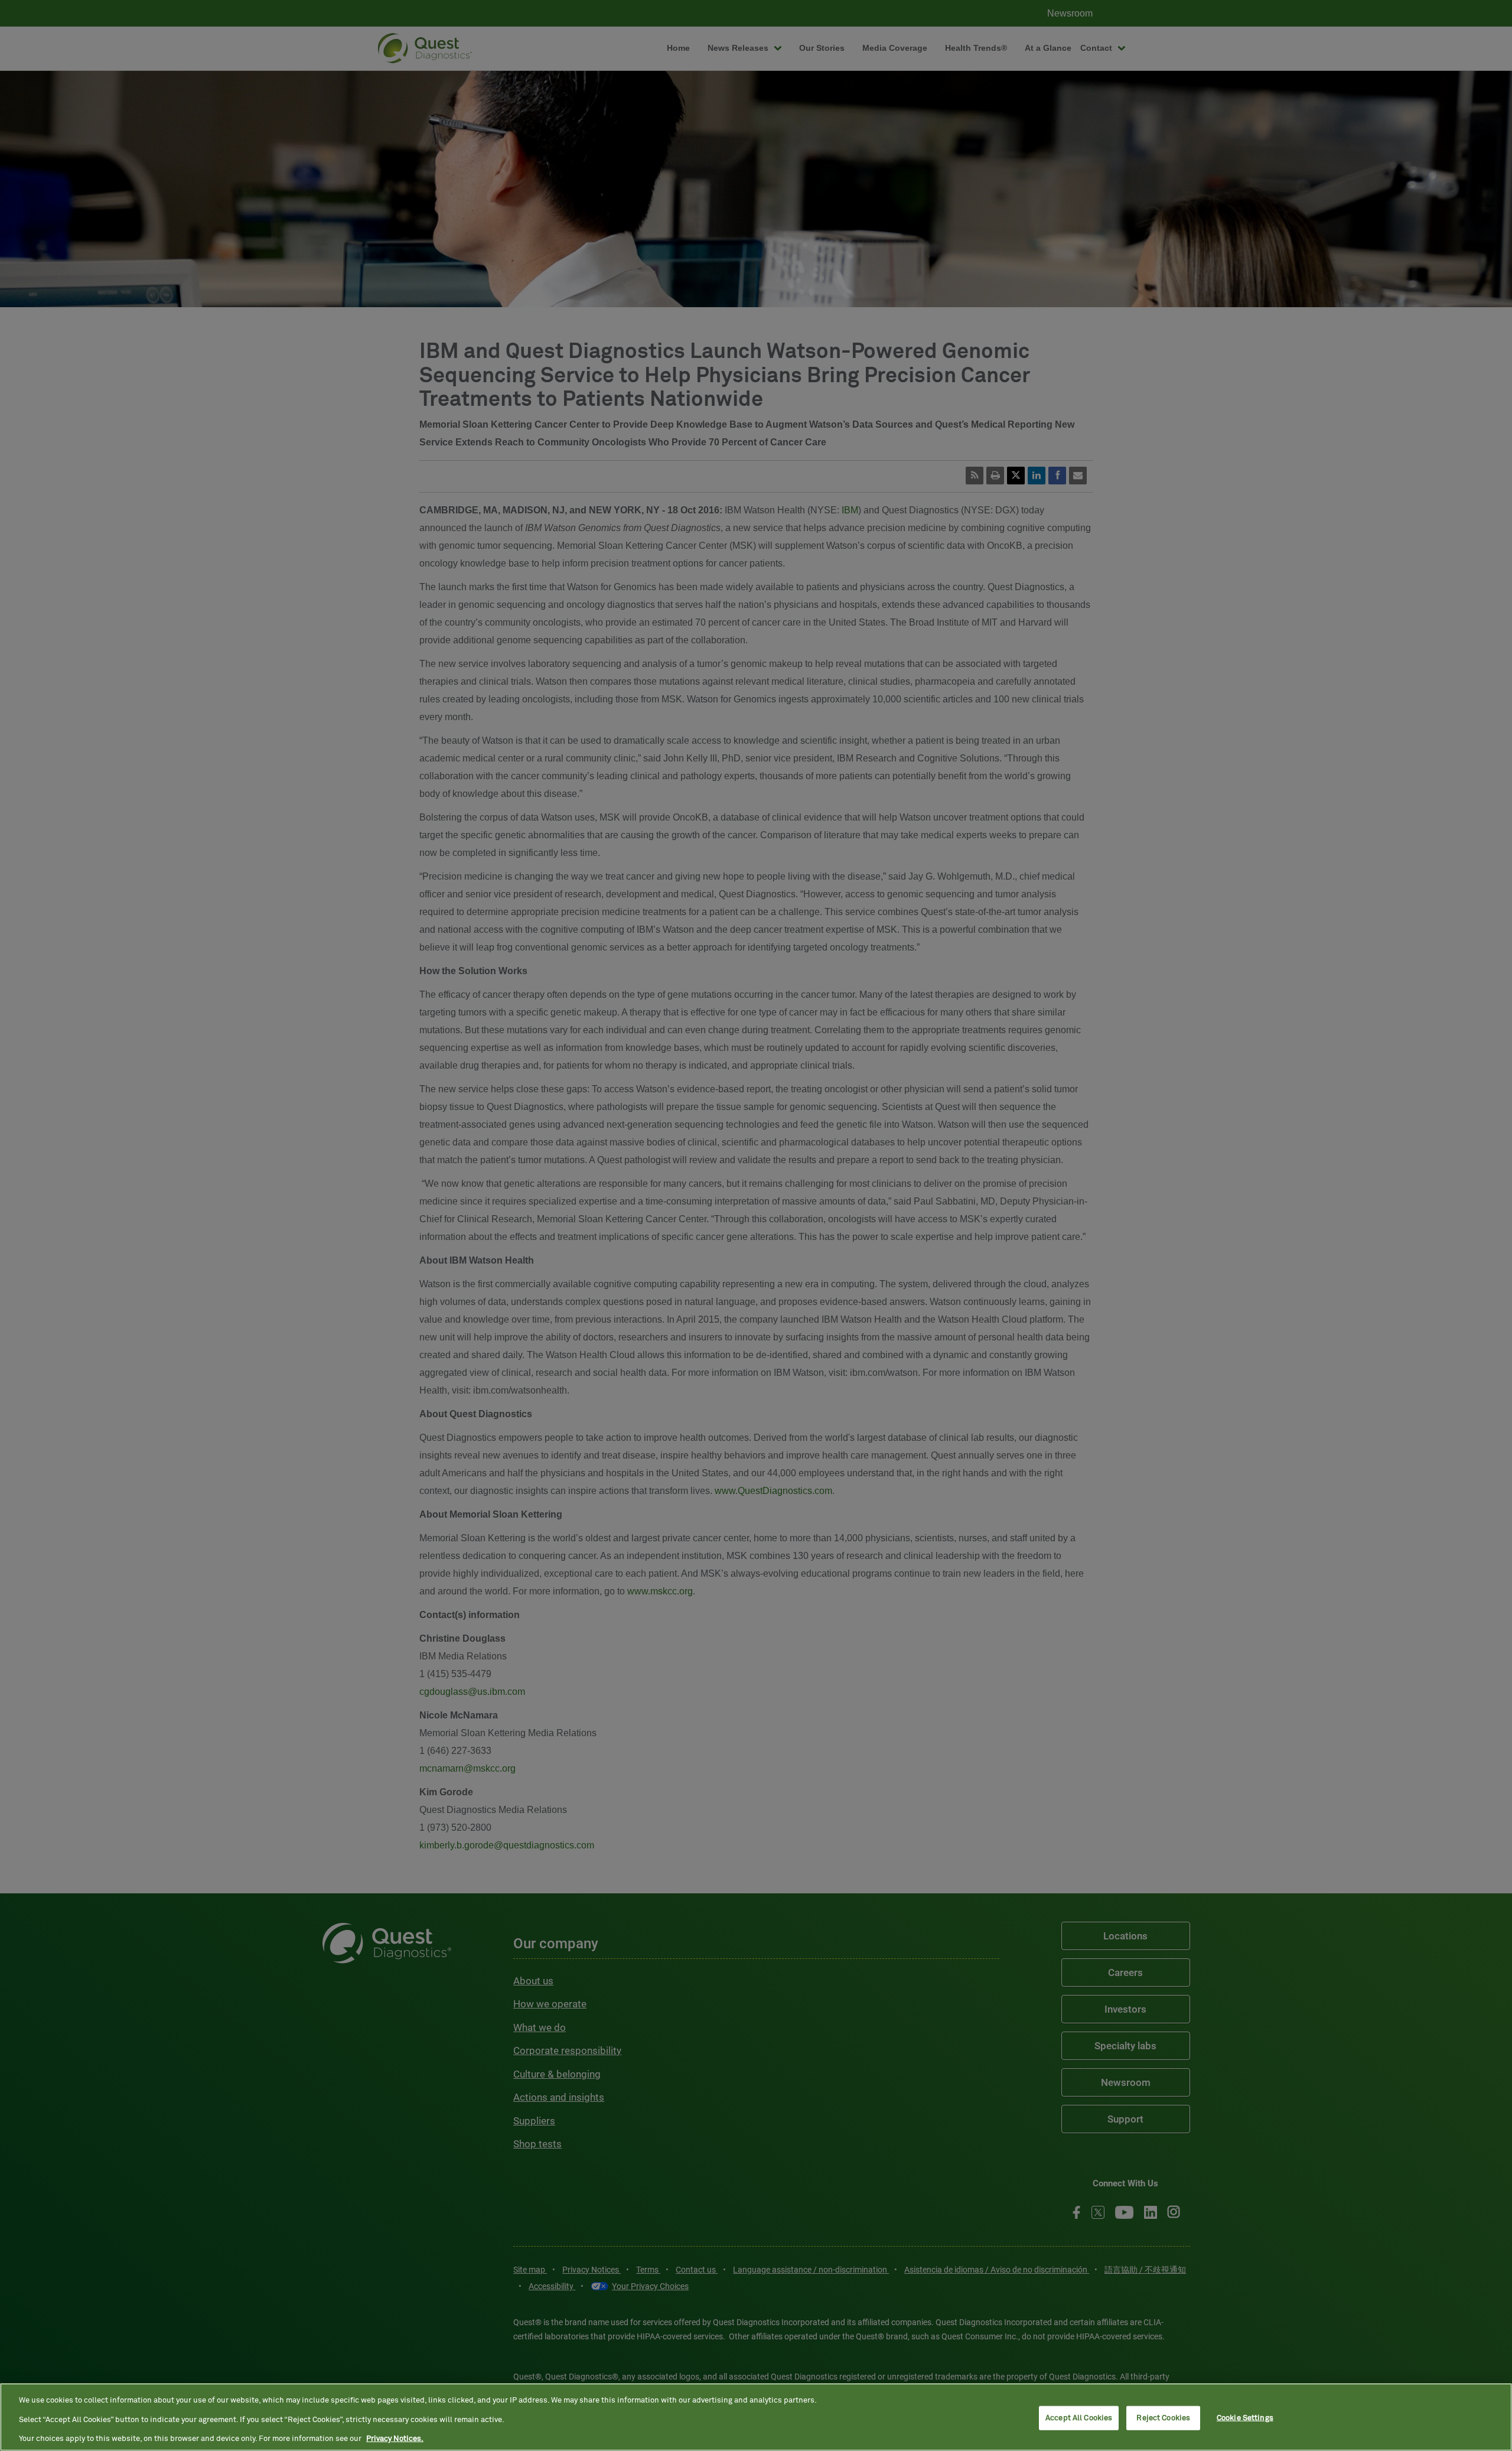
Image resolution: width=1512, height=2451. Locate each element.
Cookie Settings (1245, 2418)
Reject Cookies (1163, 2418)
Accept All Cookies (1079, 2418)
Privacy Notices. (395, 2439)
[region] (756, 2417)
